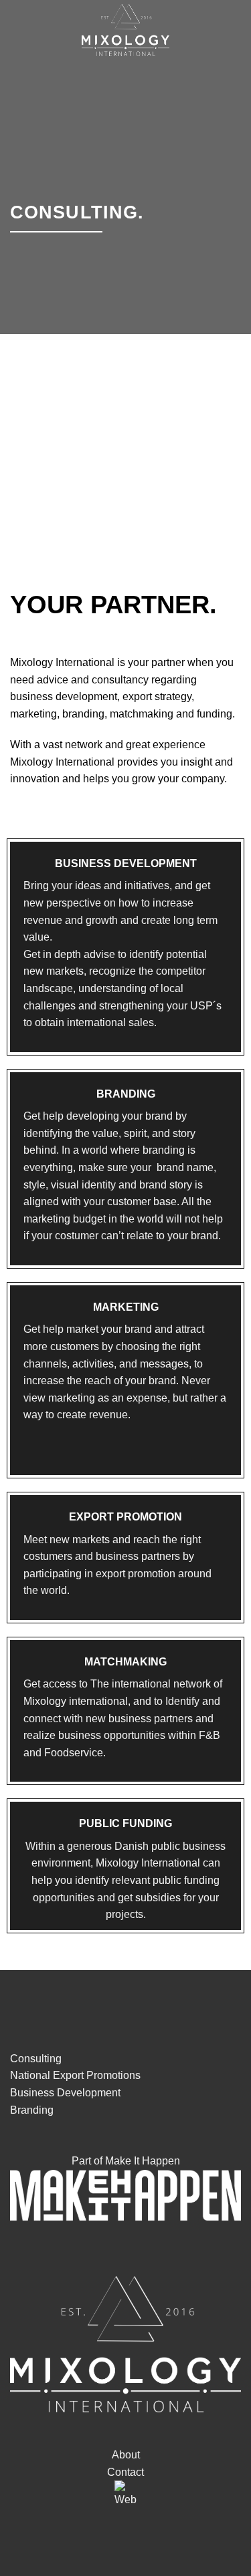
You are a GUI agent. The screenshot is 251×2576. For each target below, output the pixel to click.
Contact (125, 2472)
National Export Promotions (75, 2075)
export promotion (136, 1574)
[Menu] (233, 30)
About (126, 2455)
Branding (32, 2110)
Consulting (36, 2059)
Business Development (65, 2093)
